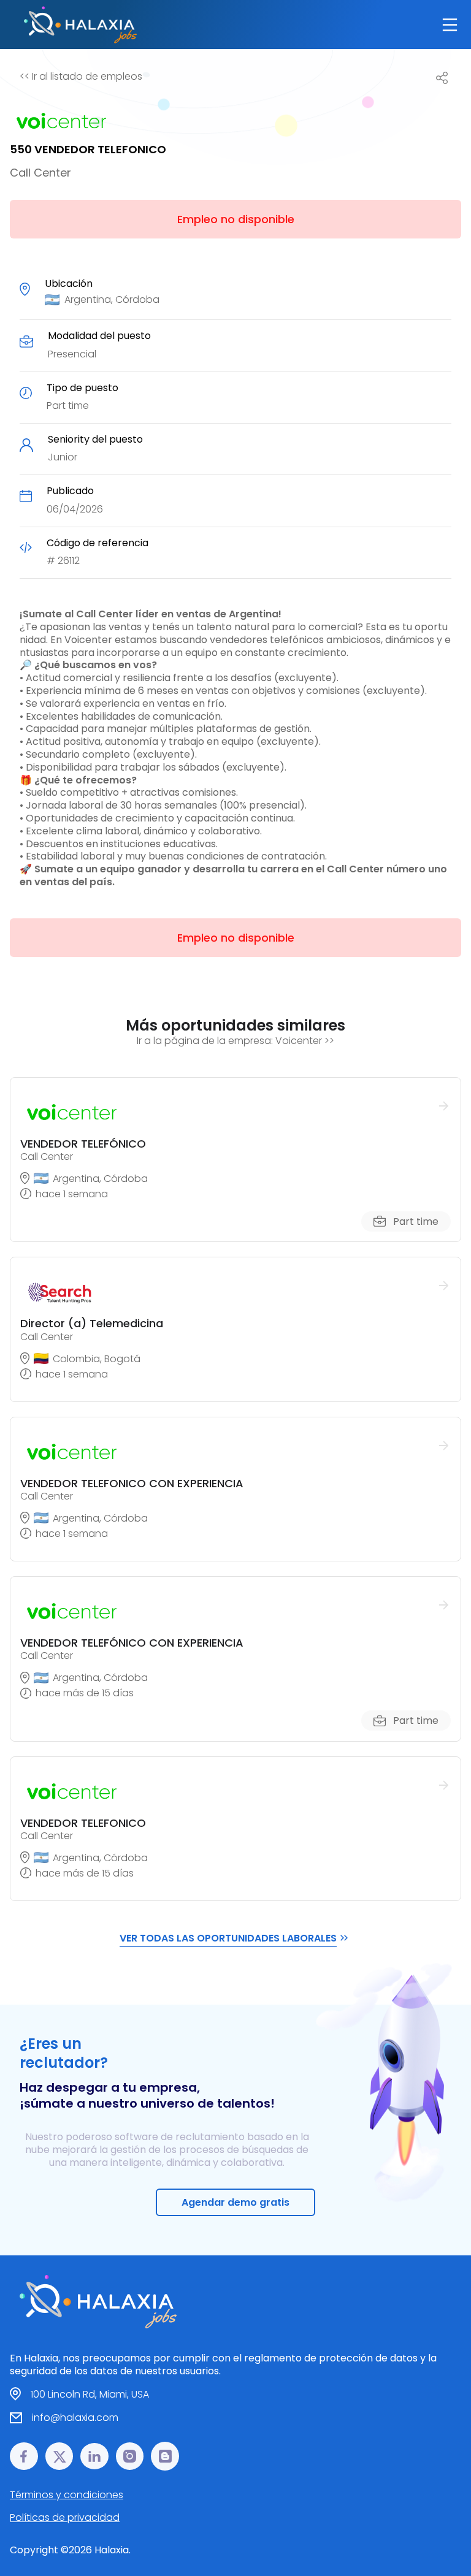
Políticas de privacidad (65, 2517)
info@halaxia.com (75, 2418)
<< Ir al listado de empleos (81, 76)
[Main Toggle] (450, 25)
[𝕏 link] (59, 2456)
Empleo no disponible (236, 219)
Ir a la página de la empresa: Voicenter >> (235, 1041)
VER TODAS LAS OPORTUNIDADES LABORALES (228, 1938)
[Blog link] (165, 2456)
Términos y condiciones (67, 2495)
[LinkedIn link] (94, 2456)
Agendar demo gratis (235, 2202)
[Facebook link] (24, 2456)
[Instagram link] (130, 2456)
